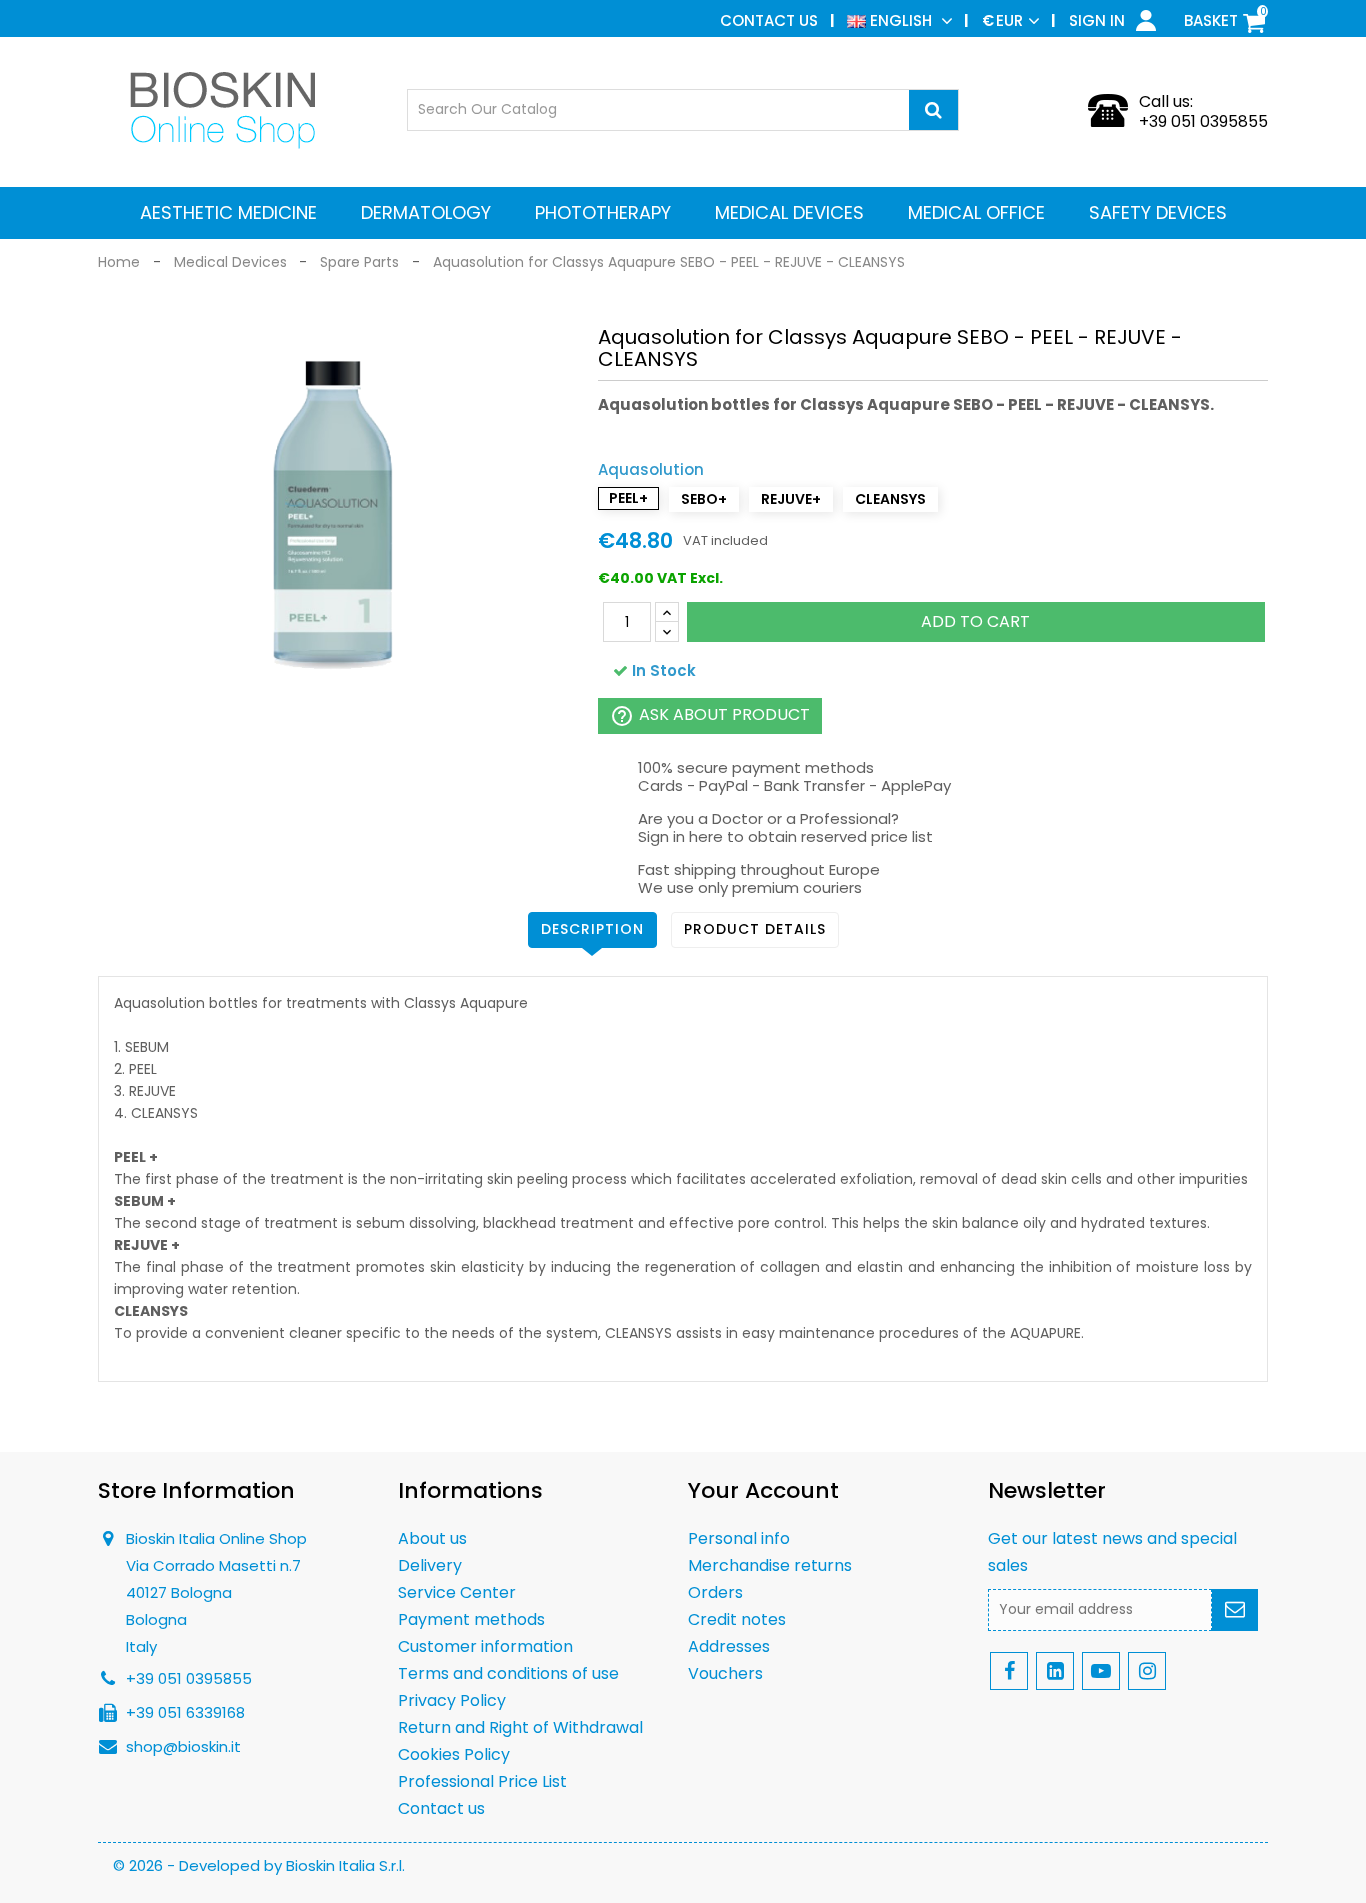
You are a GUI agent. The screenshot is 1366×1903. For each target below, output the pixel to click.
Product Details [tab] (755, 929)
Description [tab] (592, 929)
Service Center (457, 1592)
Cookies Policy (454, 1754)
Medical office (976, 212)
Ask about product (710, 715)
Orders (715, 1592)
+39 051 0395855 (1203, 121)
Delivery (430, 1565)
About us (432, 1538)
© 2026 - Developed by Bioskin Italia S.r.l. (259, 1865)
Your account (763, 1490)
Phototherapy (603, 212)
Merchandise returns (770, 1565)
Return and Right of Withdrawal (520, 1727)
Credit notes (737, 1619)
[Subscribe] (1235, 1610)
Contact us (769, 20)
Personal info (739, 1538)
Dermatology (426, 212)
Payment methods (471, 1619)
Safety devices (1158, 212)
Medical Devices (789, 212)
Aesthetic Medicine (228, 212)
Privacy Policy (452, 1700)
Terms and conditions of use (508, 1673)
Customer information (485, 1646)
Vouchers (725, 1673)
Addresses (729, 1646)
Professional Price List (482, 1781)
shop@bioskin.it (183, 1746)
